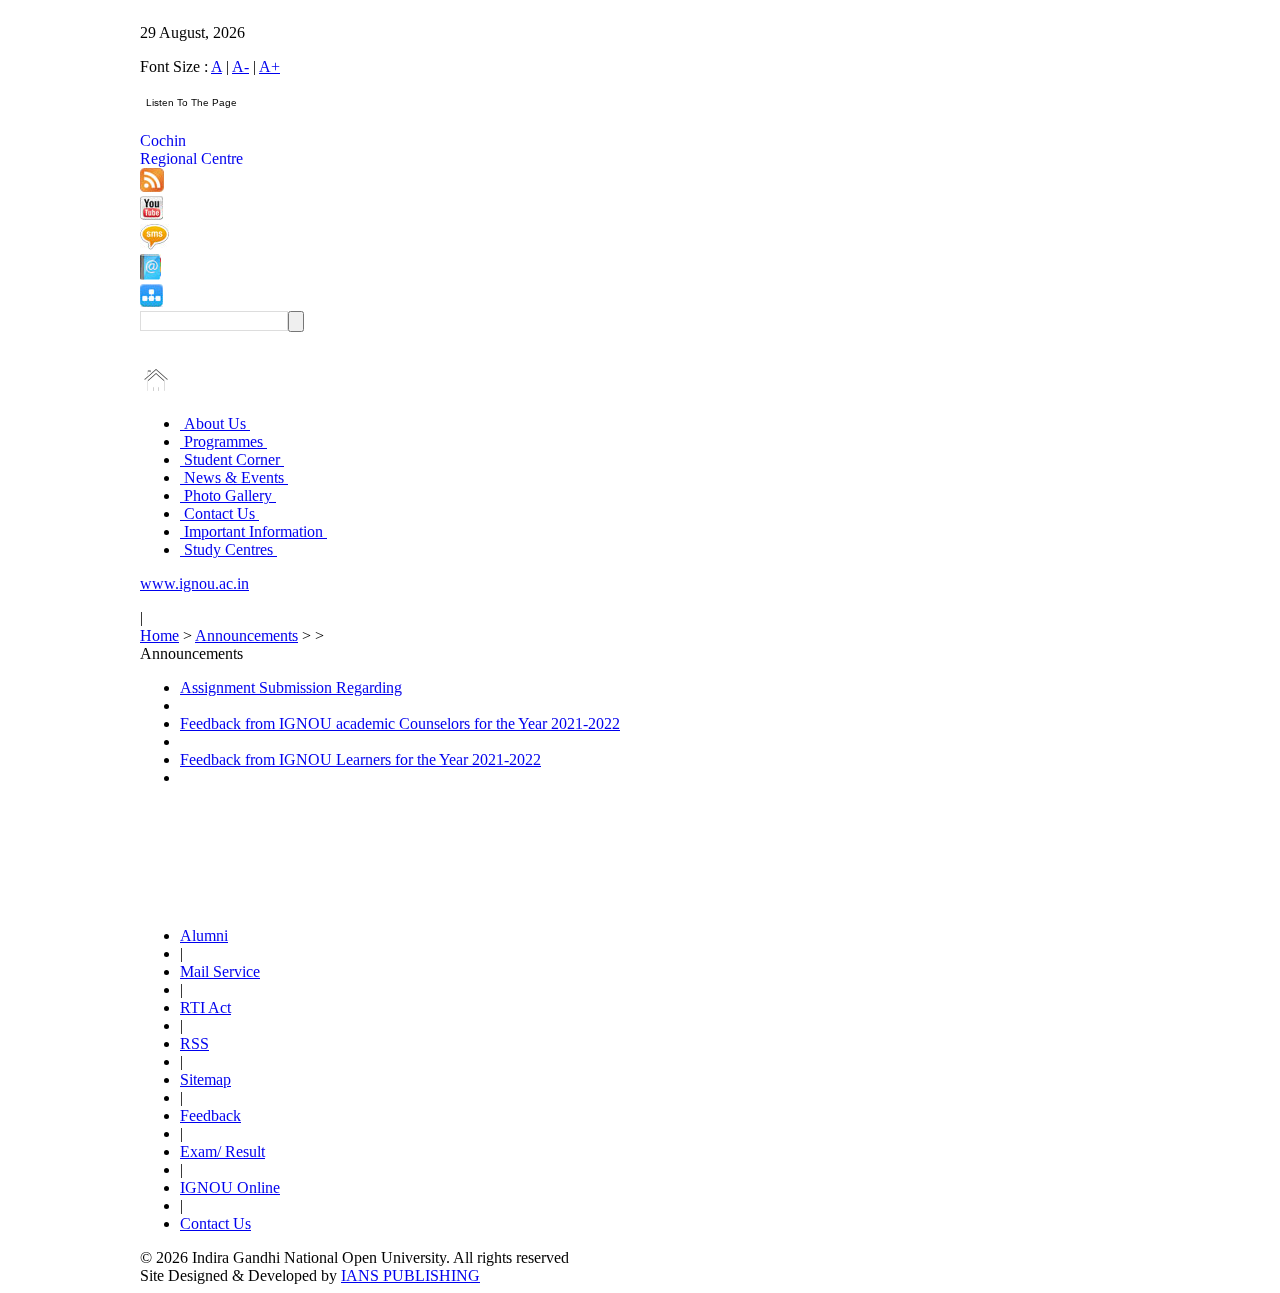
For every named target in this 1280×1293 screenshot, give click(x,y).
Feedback (210, 1115)
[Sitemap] (151, 301)
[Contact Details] (150, 274)
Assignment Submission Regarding (291, 687)
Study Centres (228, 549)
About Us (215, 423)
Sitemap (205, 1079)
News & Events (234, 477)
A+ (269, 66)
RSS (194, 1043)
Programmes (223, 441)
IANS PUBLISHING (410, 1275)
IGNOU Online (230, 1187)
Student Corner (232, 459)
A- (240, 66)
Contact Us (219, 513)
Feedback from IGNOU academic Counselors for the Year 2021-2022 (400, 723)
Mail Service (220, 971)
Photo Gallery (228, 495)
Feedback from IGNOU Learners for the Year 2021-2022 (360, 759)
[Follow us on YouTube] (151, 214)
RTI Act (205, 1007)
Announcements (246, 635)
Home (159, 635)
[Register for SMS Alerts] (154, 244)
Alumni (204, 935)
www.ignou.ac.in (194, 583)
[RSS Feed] (152, 186)
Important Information (253, 531)
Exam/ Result (222, 1151)
